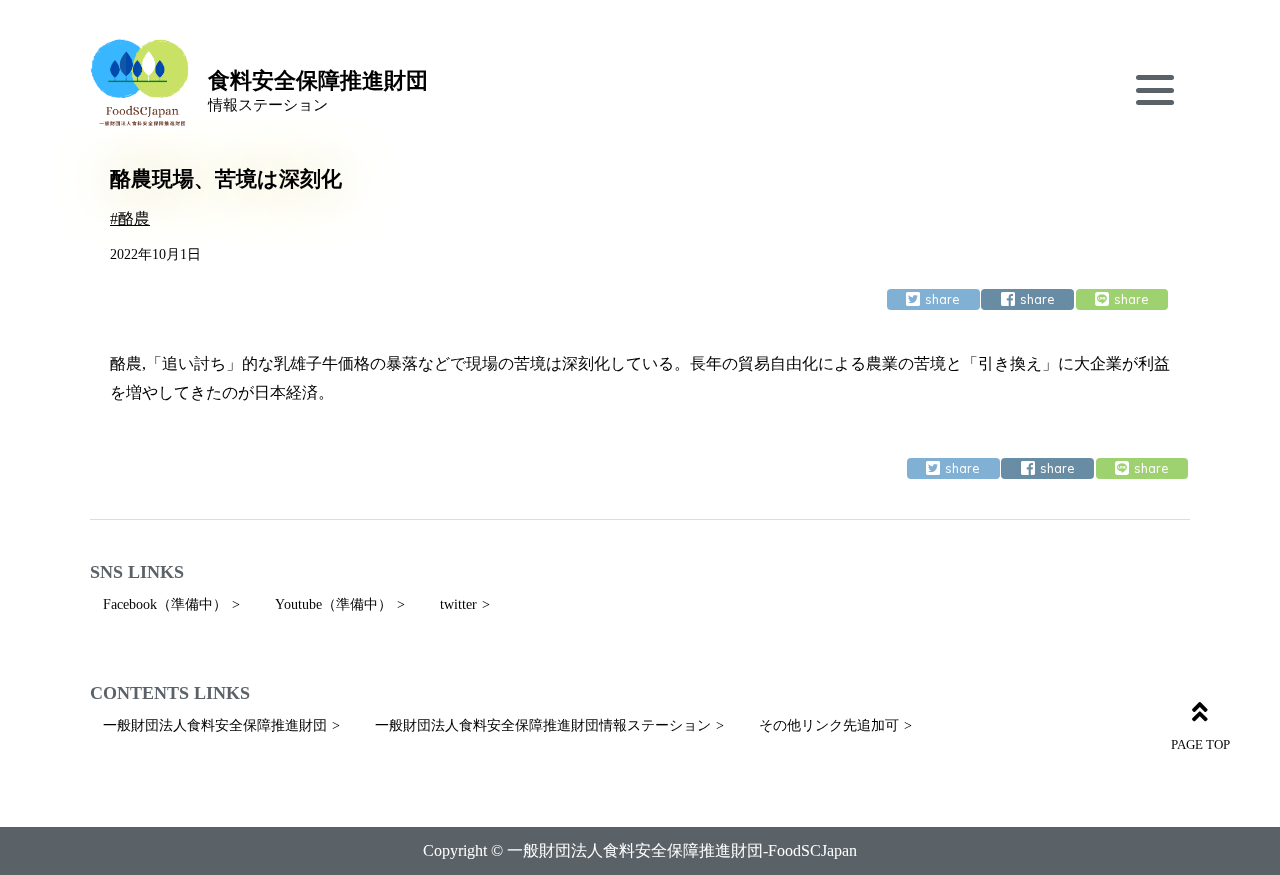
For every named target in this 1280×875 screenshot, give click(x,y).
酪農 (134, 218)
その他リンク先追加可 (829, 725)
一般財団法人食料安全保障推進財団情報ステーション (543, 725)
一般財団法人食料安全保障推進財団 (215, 725)
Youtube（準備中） (333, 604)
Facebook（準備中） (165, 604)
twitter (458, 604)
